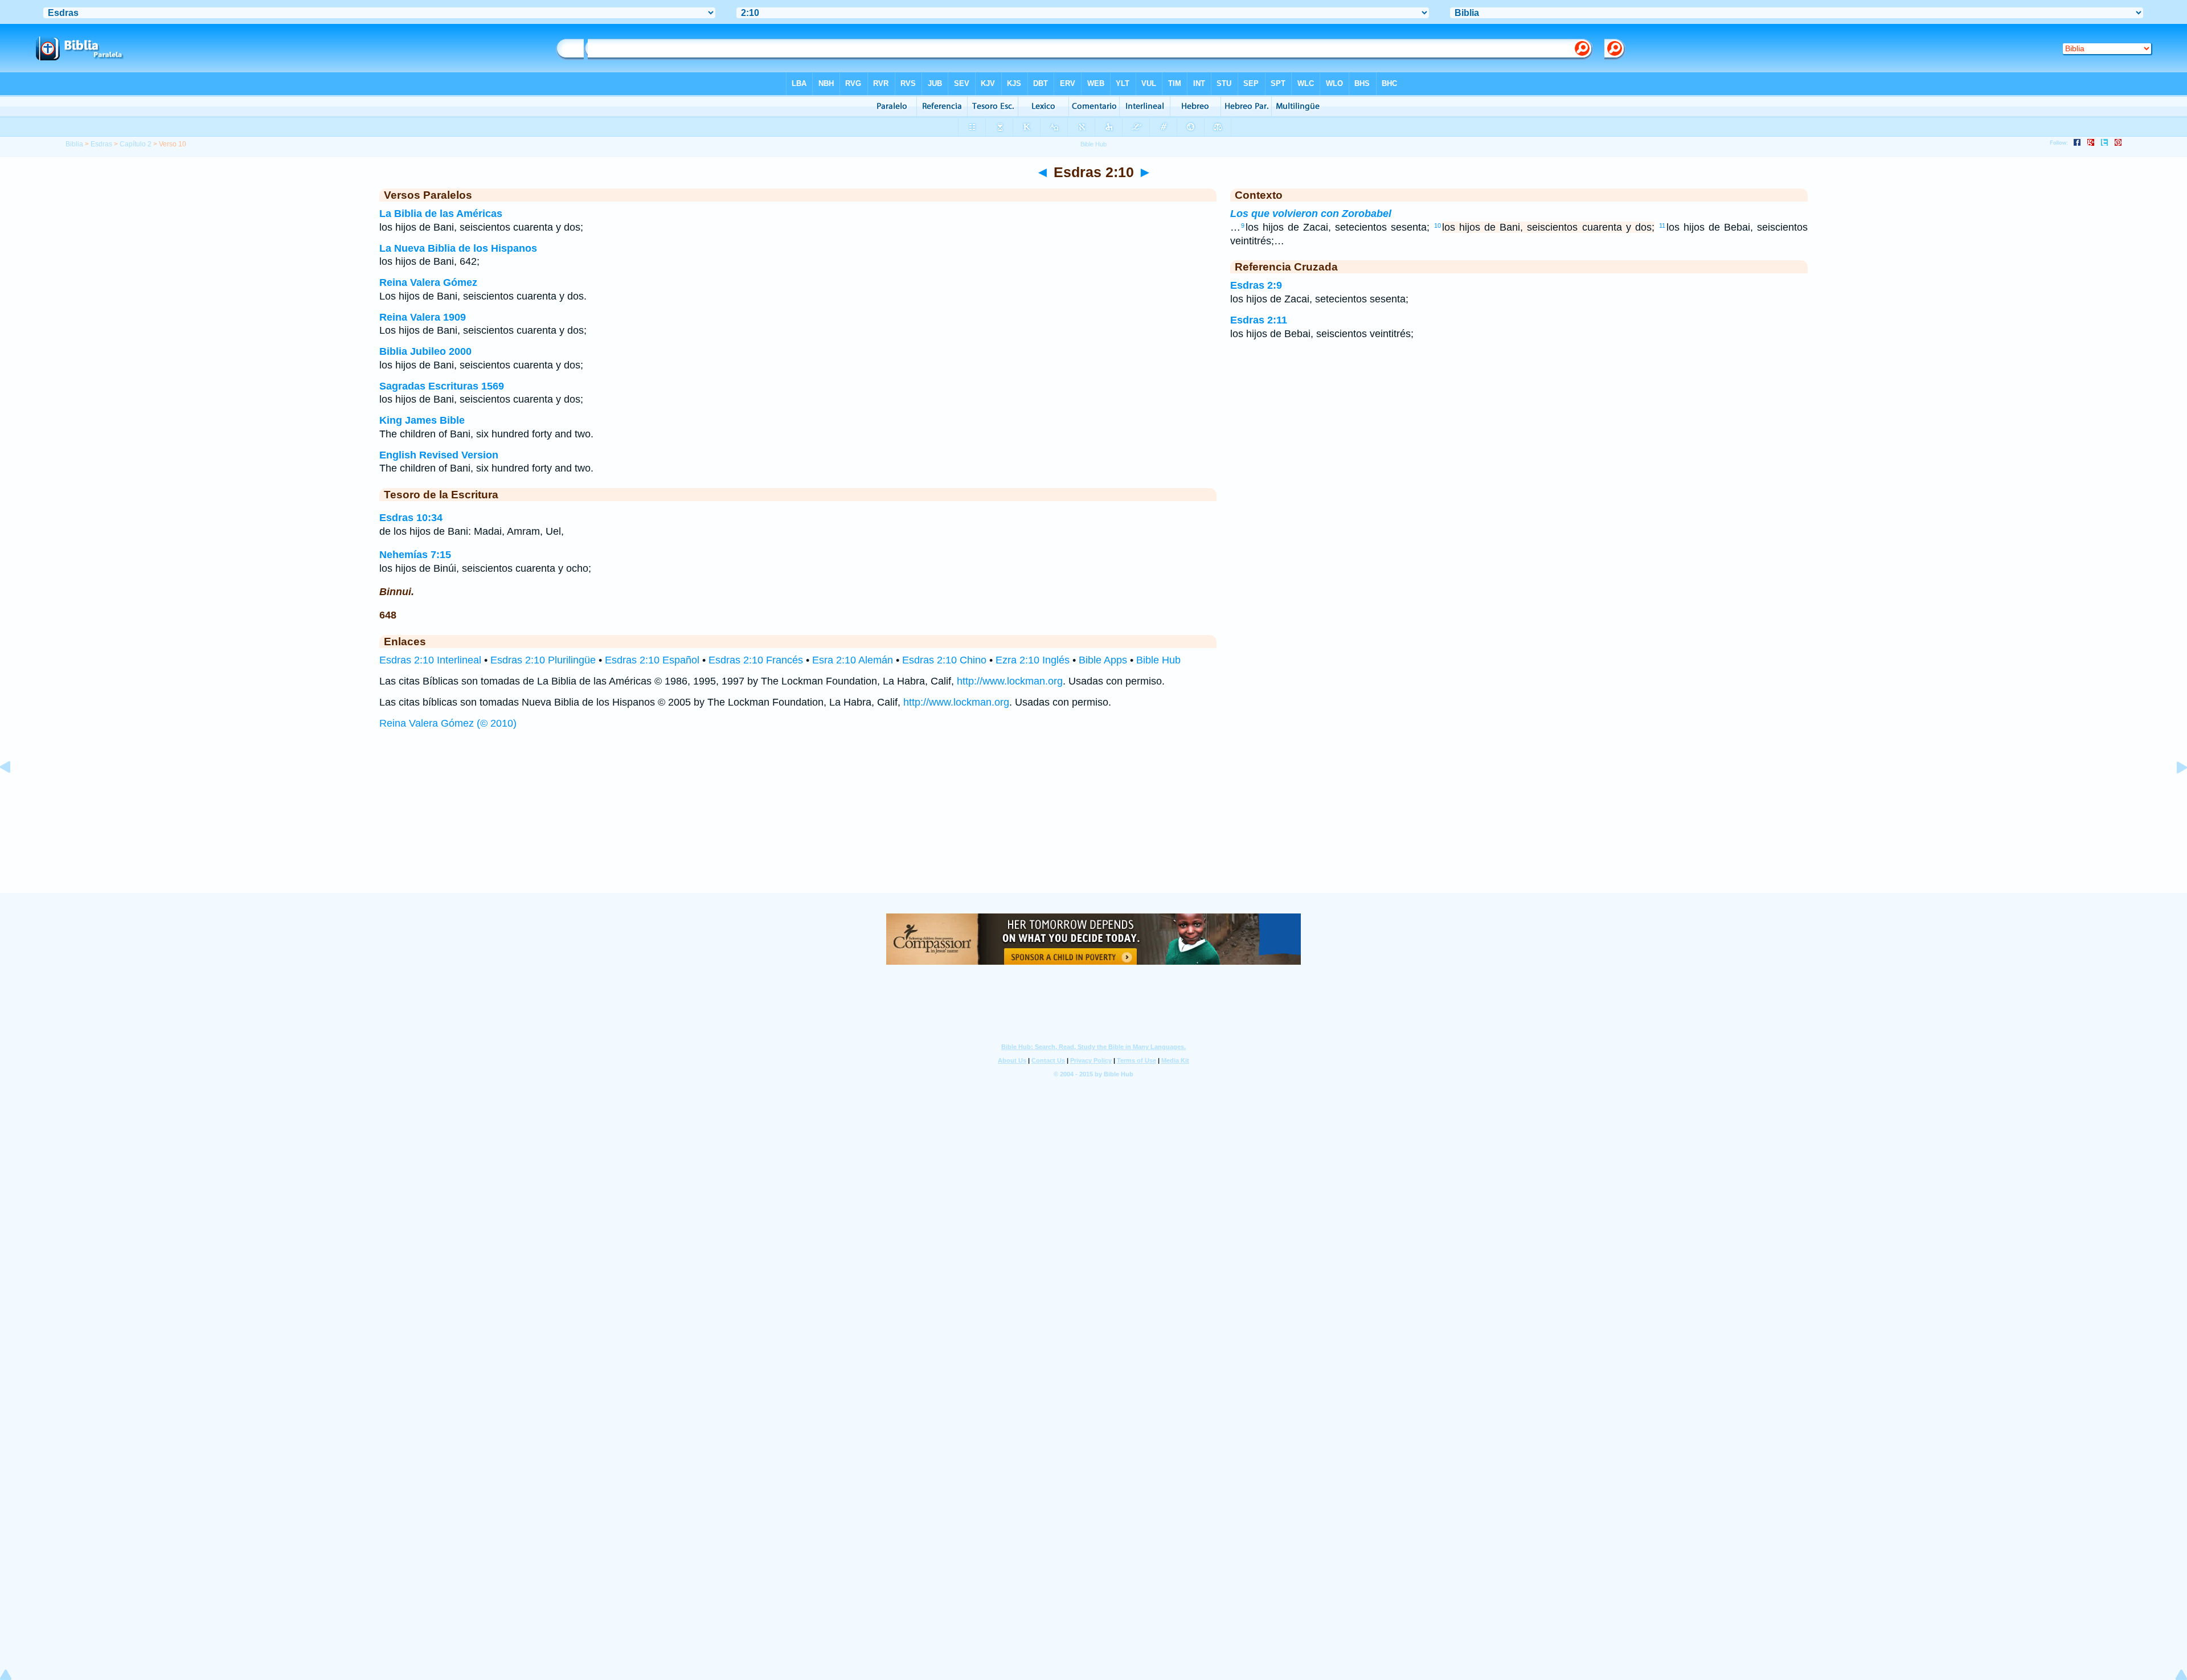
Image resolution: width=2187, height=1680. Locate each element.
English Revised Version (439, 455)
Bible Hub (1158, 660)
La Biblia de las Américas (441, 214)
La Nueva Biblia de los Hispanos (458, 248)
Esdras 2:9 (1256, 285)
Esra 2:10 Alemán (853, 660)
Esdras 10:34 (411, 518)
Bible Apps (1103, 660)
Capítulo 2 (136, 144)
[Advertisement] (1093, 822)
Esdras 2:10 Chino (944, 660)
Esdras (101, 144)
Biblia (74, 144)
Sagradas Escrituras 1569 (442, 386)
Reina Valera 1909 (423, 317)
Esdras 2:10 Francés (756, 660)
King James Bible (422, 420)
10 (1437, 226)
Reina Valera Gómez (428, 282)
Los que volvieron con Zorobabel (1311, 214)
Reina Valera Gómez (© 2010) (448, 723)
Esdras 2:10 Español (652, 660)
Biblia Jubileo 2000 (425, 351)
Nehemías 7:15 (415, 555)
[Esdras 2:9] (14, 793)
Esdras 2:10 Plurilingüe (543, 660)
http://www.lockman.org (1010, 681)
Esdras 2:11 (1259, 320)
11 (1662, 226)
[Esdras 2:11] (2173, 793)
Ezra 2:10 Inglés (1033, 660)
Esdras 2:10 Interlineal (430, 660)
